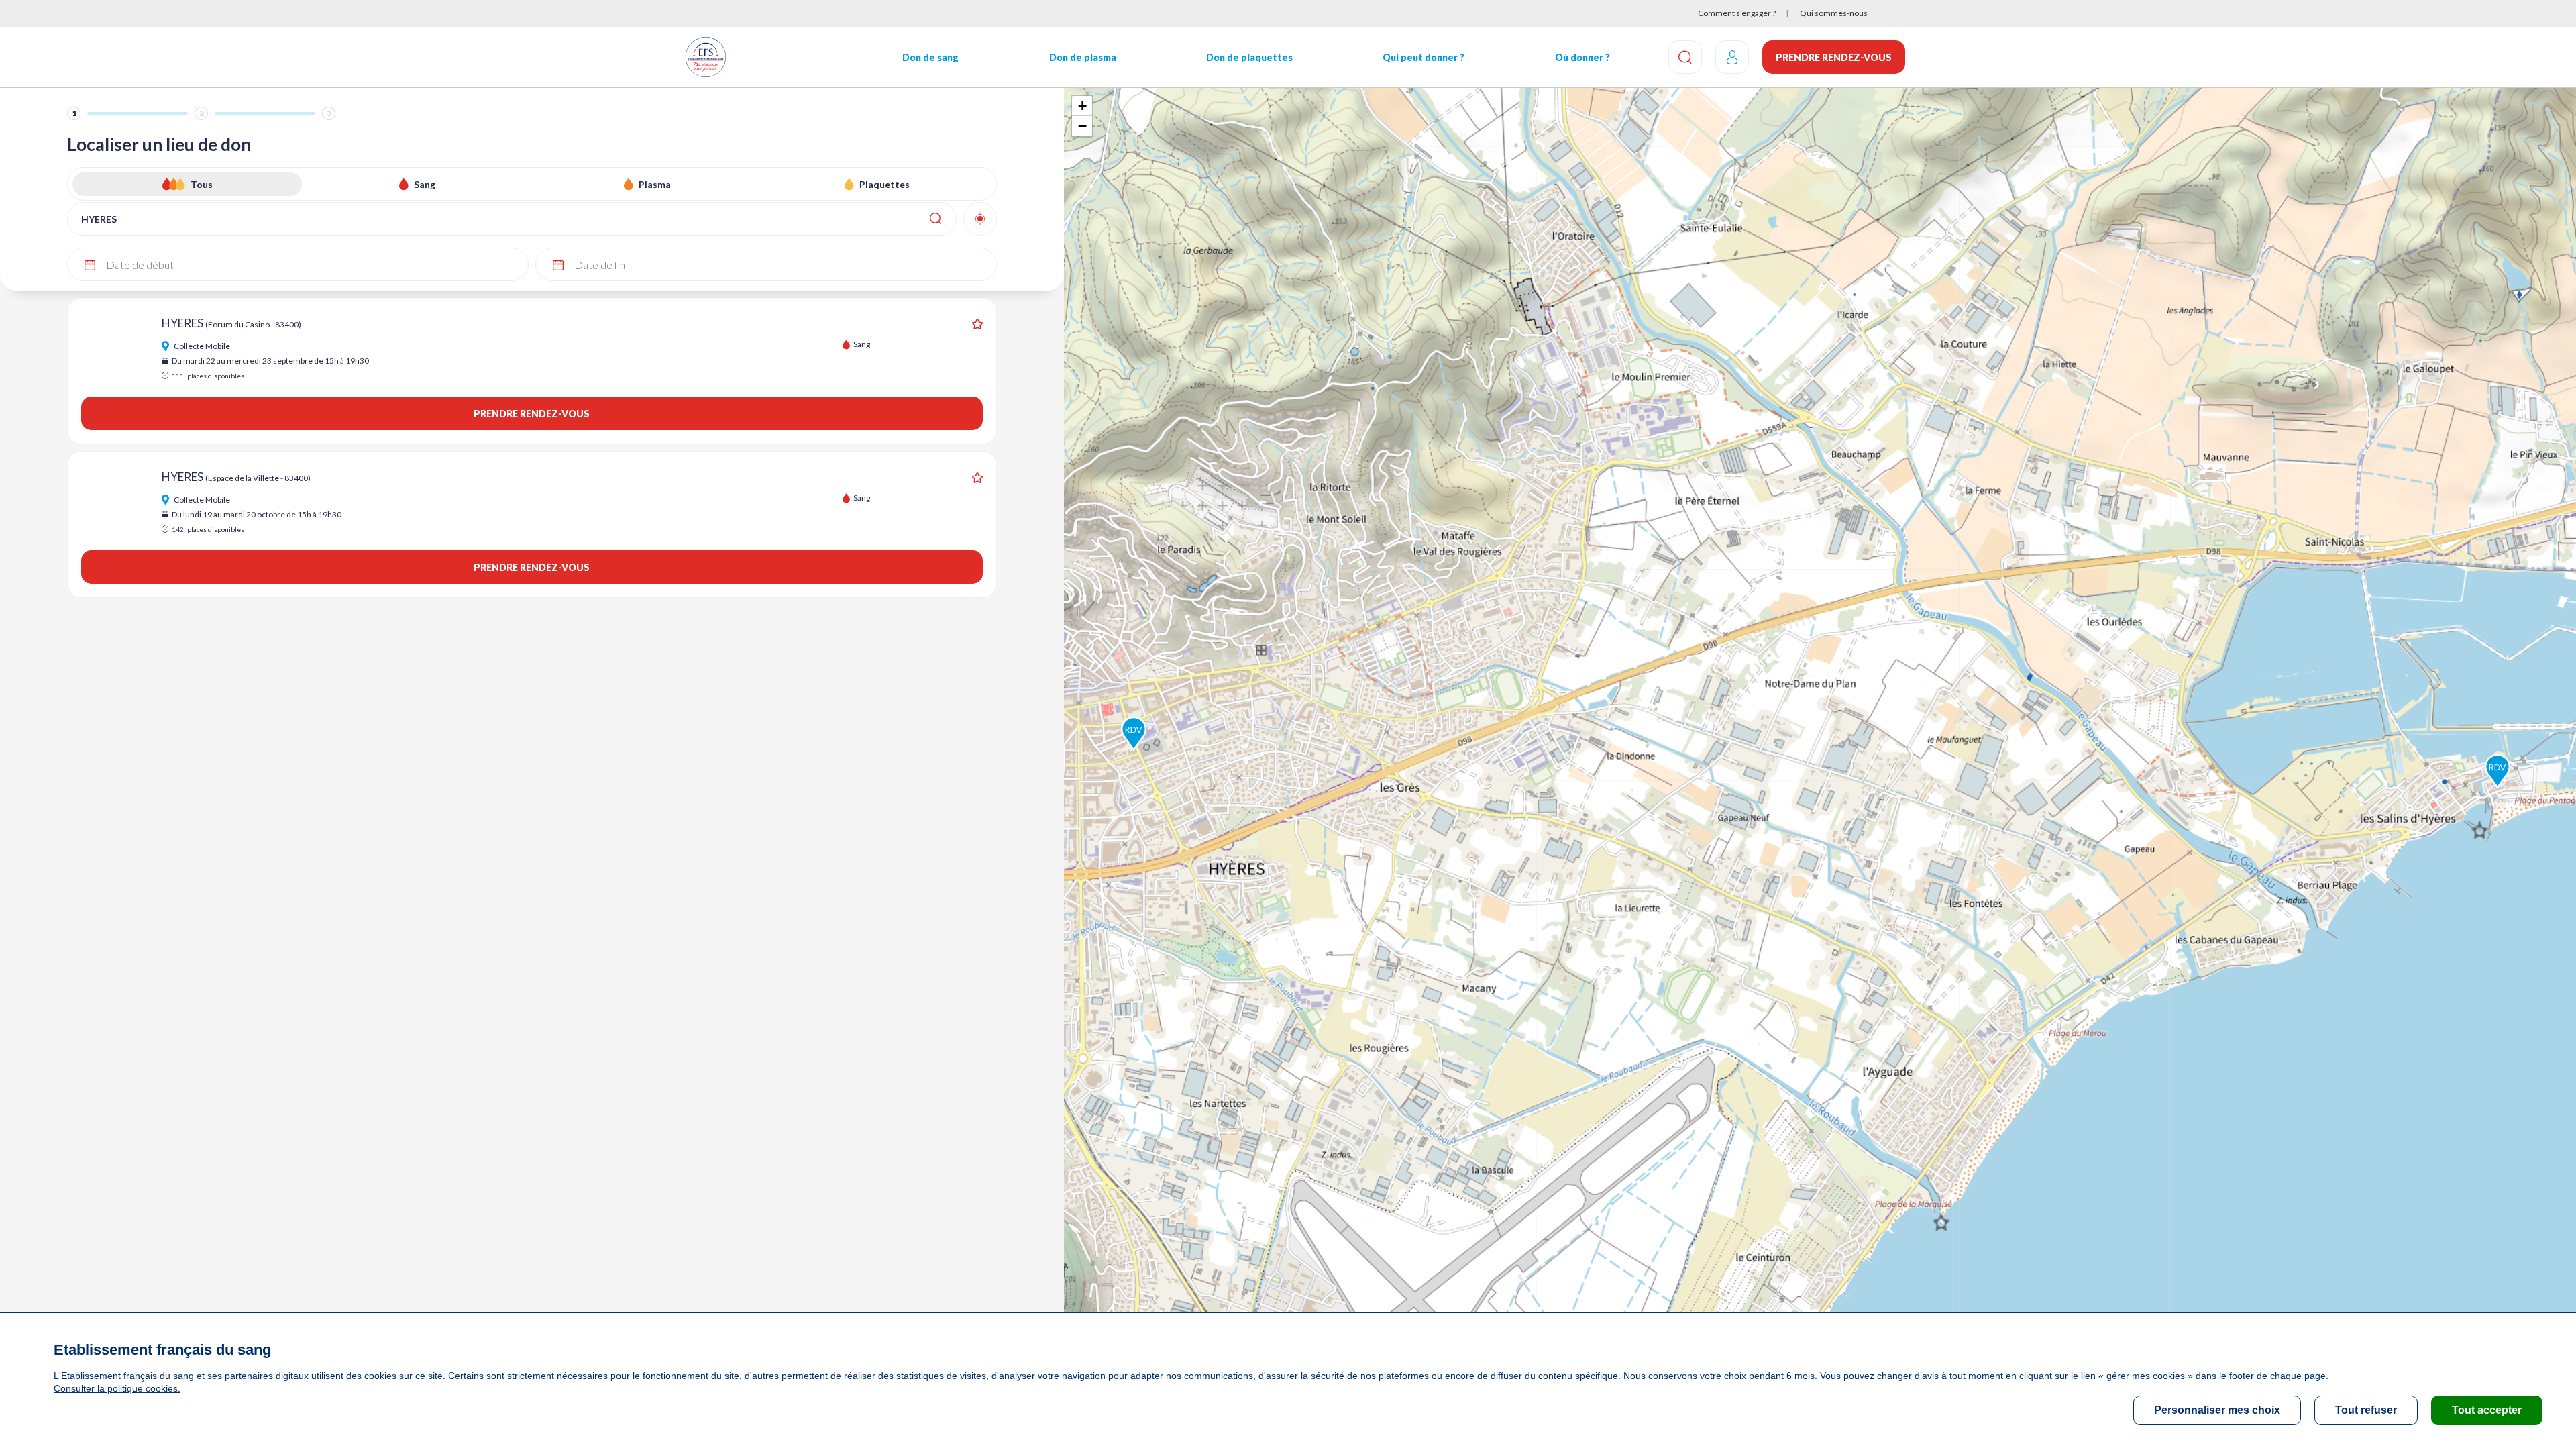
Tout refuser (2366, 1410)
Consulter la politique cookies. (117, 1388)
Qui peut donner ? (1424, 57)
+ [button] (1082, 106)
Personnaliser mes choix (2217, 1410)
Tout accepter (2487, 1410)
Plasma (655, 184)
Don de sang (930, 57)
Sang (425, 184)
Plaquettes (884, 184)
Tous (202, 184)
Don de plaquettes (1249, 57)
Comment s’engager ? (1737, 13)
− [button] (1082, 126)
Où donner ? (1582, 57)
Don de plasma (1083, 57)
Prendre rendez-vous (1834, 57)
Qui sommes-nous (1834, 13)
